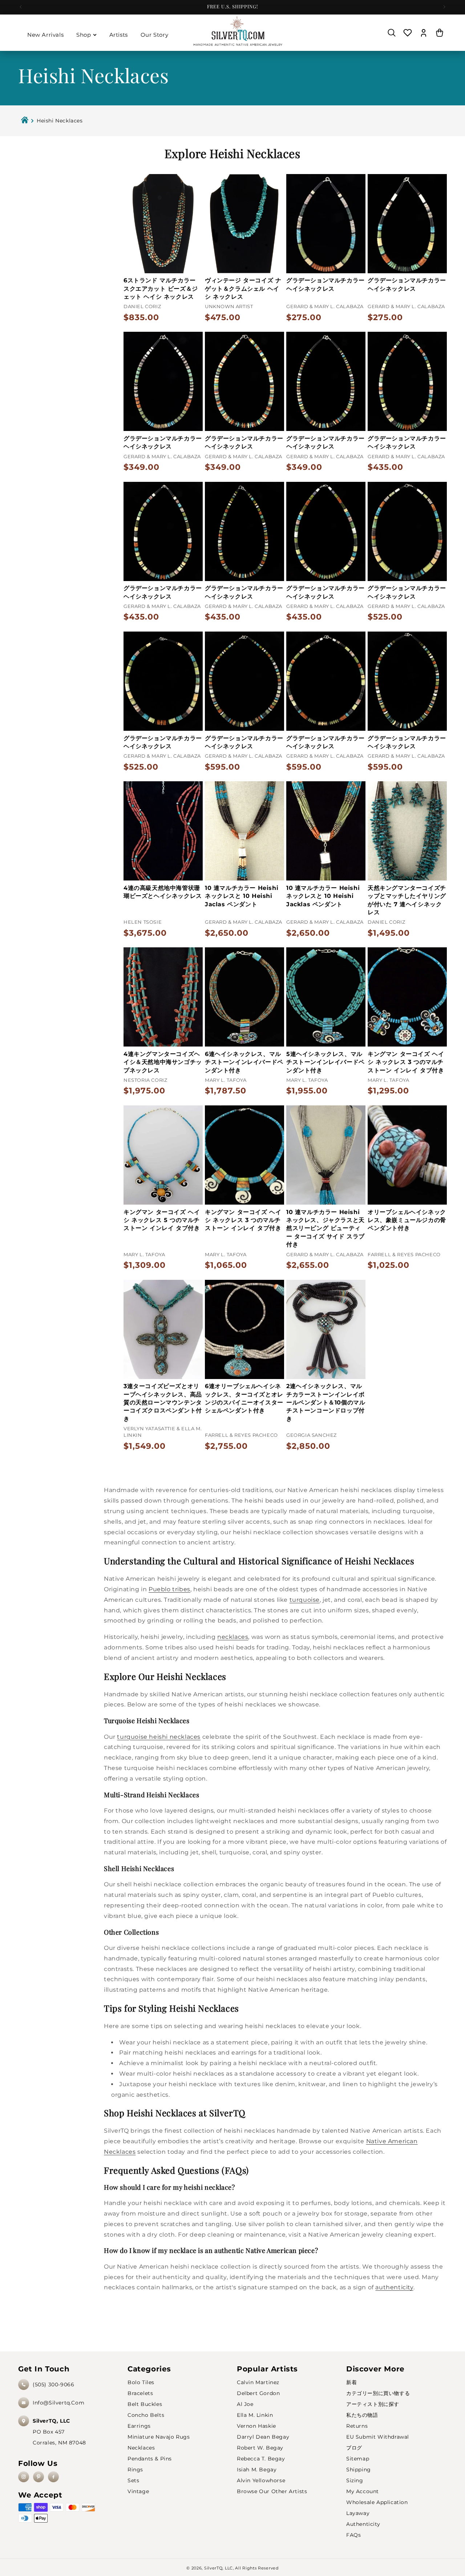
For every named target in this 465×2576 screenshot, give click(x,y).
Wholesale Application (377, 2502)
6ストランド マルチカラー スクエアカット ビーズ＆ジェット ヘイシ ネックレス (161, 289)
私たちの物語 (362, 2415)
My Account (363, 2491)
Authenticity (363, 2524)
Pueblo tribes (169, 1589)
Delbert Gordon (258, 2393)
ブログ (354, 2448)
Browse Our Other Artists (272, 2491)
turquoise (305, 1600)
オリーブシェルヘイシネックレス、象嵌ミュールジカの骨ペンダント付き (407, 1220)
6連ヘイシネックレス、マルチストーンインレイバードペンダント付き (244, 1062)
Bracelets (140, 2393)
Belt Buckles (145, 2404)
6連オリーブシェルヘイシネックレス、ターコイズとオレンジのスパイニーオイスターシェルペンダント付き (244, 1398)
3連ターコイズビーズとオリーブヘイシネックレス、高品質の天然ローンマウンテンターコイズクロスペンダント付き (163, 1402)
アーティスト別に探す (373, 2404)
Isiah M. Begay (257, 2470)
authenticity (394, 2287)
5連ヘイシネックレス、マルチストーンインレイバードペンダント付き (325, 1062)
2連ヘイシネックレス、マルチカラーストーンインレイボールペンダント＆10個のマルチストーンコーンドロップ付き (326, 1402)
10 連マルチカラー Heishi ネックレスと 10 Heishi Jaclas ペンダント (242, 896)
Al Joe (245, 2404)
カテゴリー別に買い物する (378, 2393)
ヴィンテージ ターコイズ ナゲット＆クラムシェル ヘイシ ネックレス (243, 289)
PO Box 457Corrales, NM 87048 (59, 2432)
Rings (135, 2470)
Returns (357, 2426)
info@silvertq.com (58, 2403)
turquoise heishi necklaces (159, 1737)
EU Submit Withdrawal (378, 2437)
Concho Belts (146, 2415)
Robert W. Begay (260, 2448)
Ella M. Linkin (255, 2415)
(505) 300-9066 (53, 2384)
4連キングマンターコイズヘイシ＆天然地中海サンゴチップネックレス (163, 1062)
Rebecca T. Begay (261, 2459)
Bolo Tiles (141, 2382)
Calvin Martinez (258, 2382)
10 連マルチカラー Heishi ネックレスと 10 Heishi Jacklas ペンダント (323, 896)
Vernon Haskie (256, 2426)
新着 (351, 2382)
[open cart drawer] (440, 33)
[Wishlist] (408, 33)
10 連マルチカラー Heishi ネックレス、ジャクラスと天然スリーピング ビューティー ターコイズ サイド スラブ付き (325, 1228)
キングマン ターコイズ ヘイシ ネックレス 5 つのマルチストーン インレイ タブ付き (162, 1220)
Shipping (359, 2470)
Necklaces (141, 2448)
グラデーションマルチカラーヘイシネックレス (325, 284)
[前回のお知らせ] (21, 7)
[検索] (392, 33)
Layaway (358, 2513)
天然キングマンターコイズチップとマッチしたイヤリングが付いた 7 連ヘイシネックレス (407, 900)
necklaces (233, 1637)
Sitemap (358, 2459)
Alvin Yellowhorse (261, 2480)
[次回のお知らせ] (444, 7)
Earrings (139, 2426)
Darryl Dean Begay (263, 2437)
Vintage (138, 2491)
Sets (133, 2480)
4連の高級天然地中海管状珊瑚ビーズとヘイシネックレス (163, 892)
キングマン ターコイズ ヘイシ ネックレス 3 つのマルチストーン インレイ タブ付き (406, 1062)
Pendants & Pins (150, 2459)
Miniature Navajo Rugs (159, 2437)
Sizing (355, 2480)
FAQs (353, 2535)
